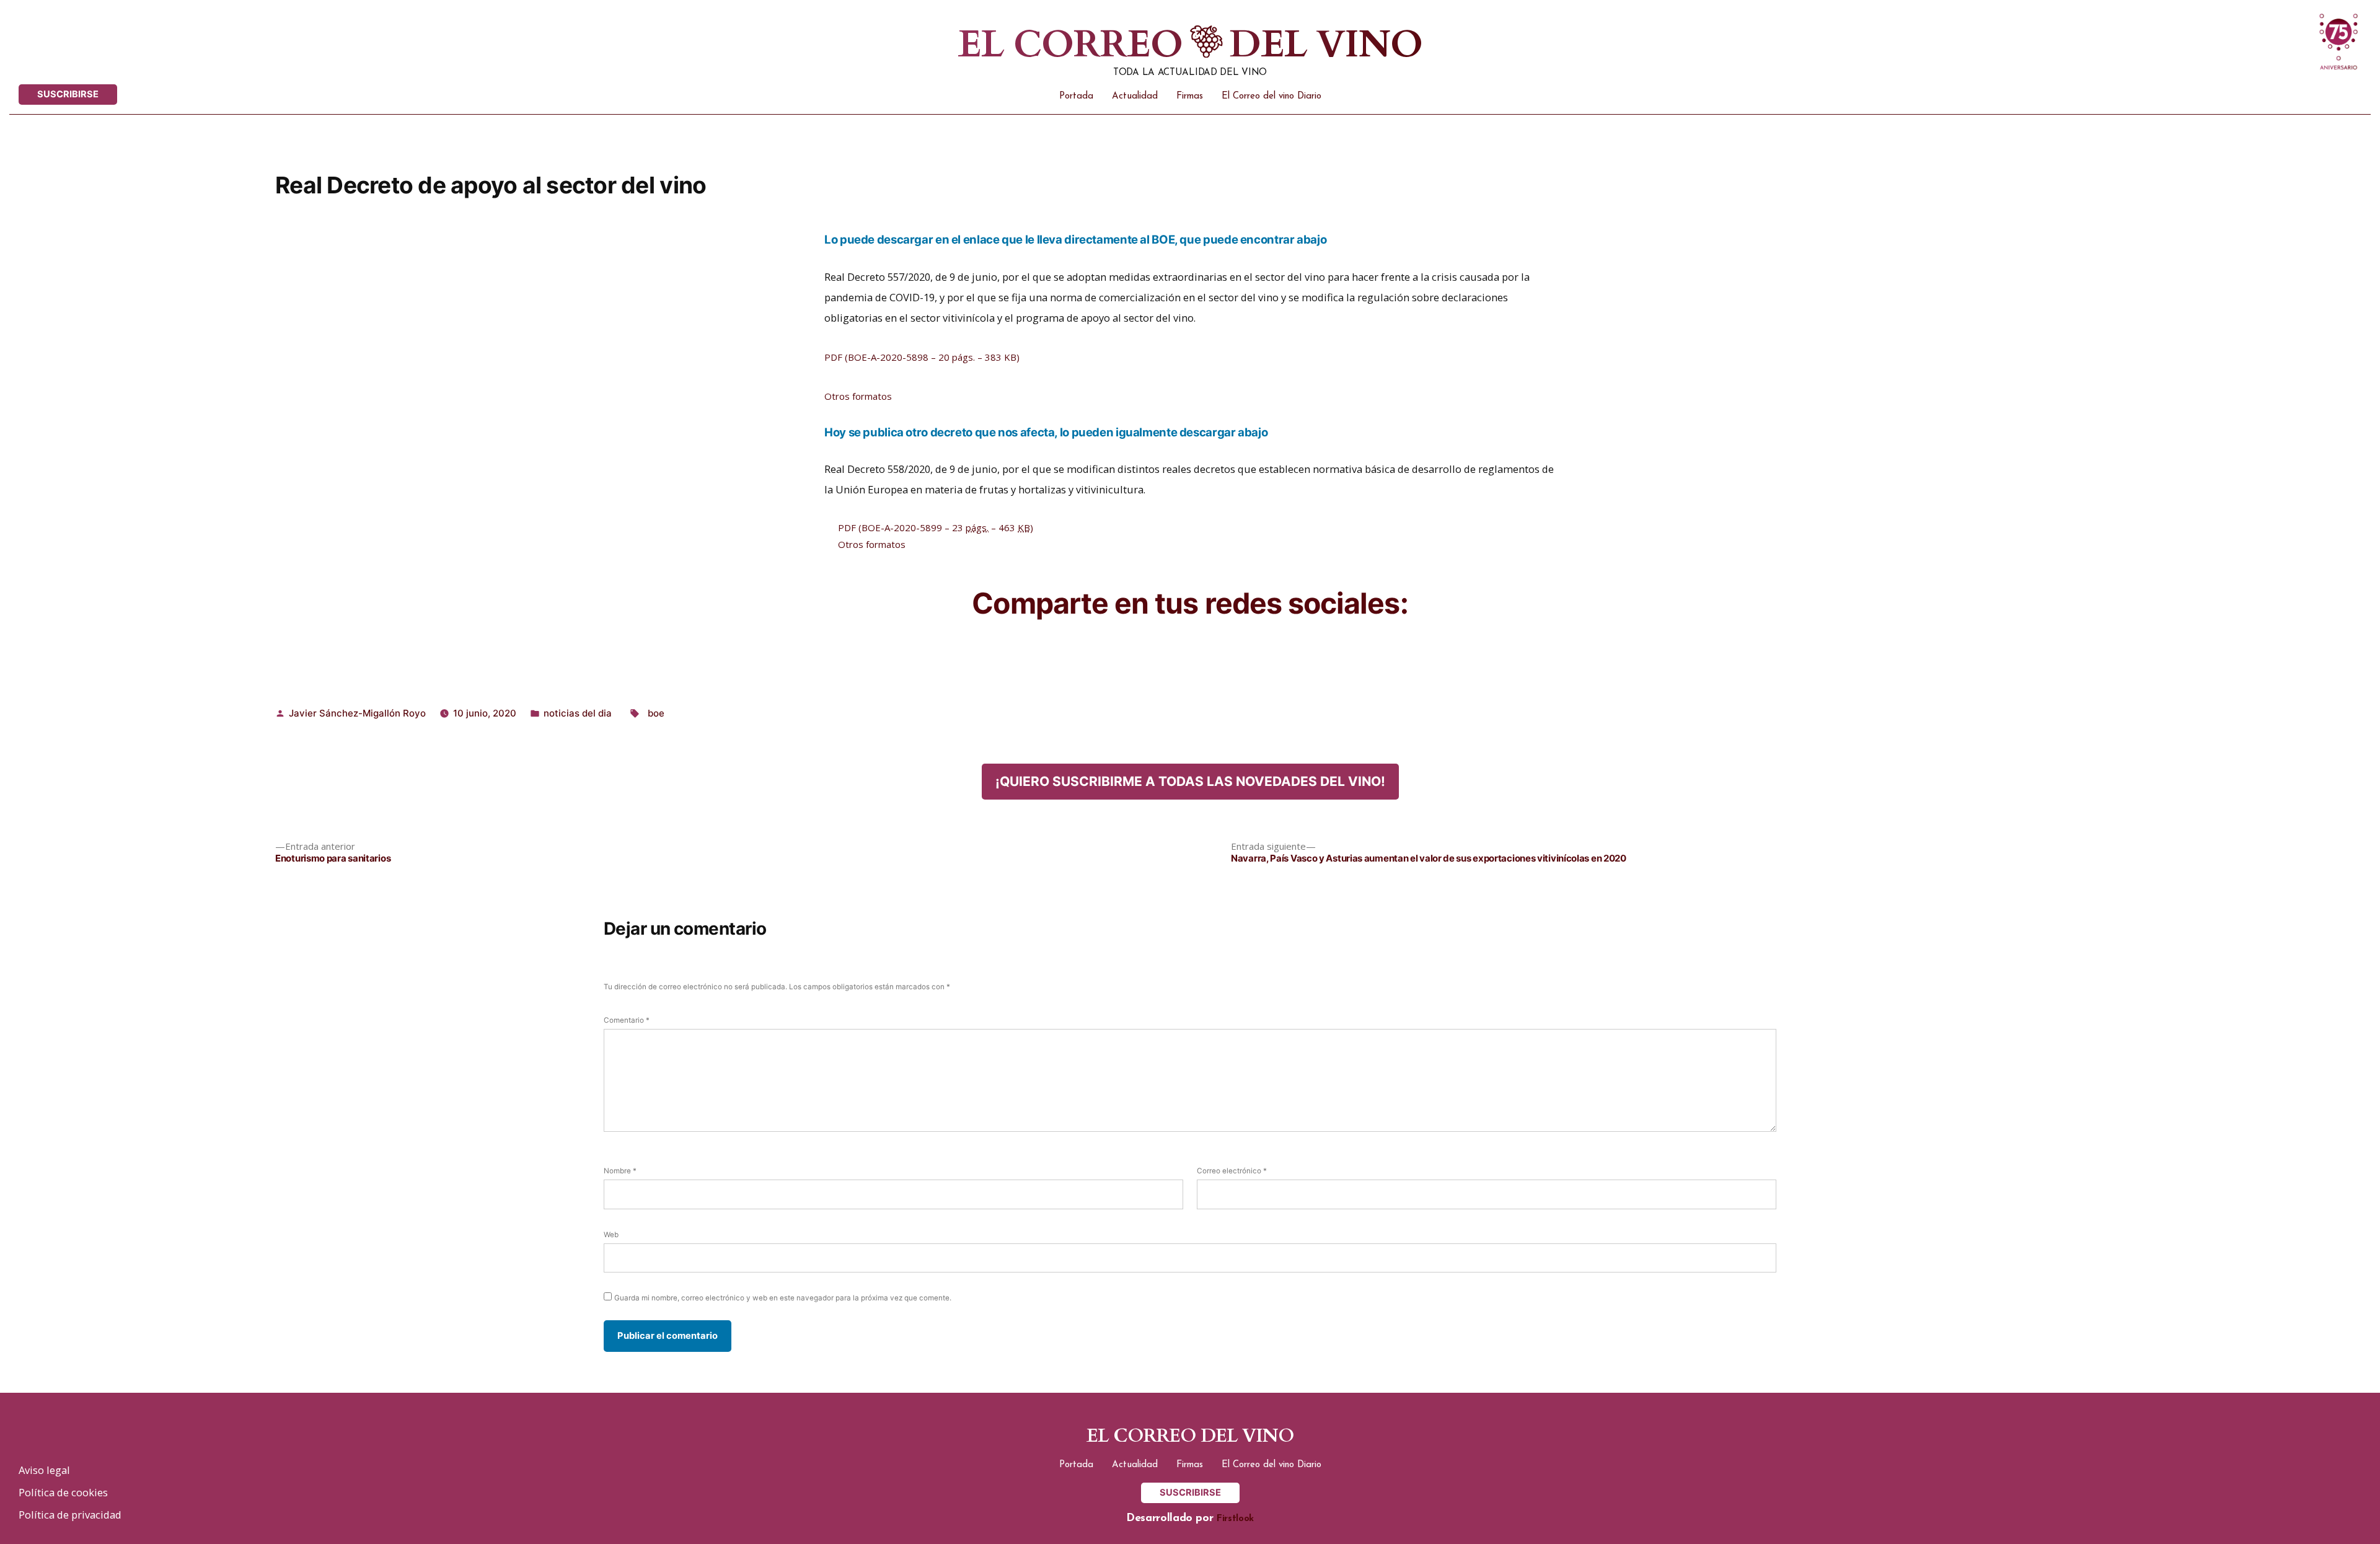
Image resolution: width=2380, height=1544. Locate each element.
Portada (1076, 96)
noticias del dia (578, 713)
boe (656, 713)
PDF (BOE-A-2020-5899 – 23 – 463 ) (936, 527)
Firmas (1190, 96)
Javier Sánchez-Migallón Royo (357, 713)
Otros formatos (858, 396)
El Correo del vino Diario (1272, 96)
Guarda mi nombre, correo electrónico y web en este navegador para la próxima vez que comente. (783, 1298)
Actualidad (1135, 96)
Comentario (627, 1020)
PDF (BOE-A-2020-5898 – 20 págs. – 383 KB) (922, 357)
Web (611, 1235)
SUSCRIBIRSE (68, 94)
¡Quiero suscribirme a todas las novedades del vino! (1190, 781)
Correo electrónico (1232, 1171)
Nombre (620, 1171)
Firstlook (1235, 1519)
